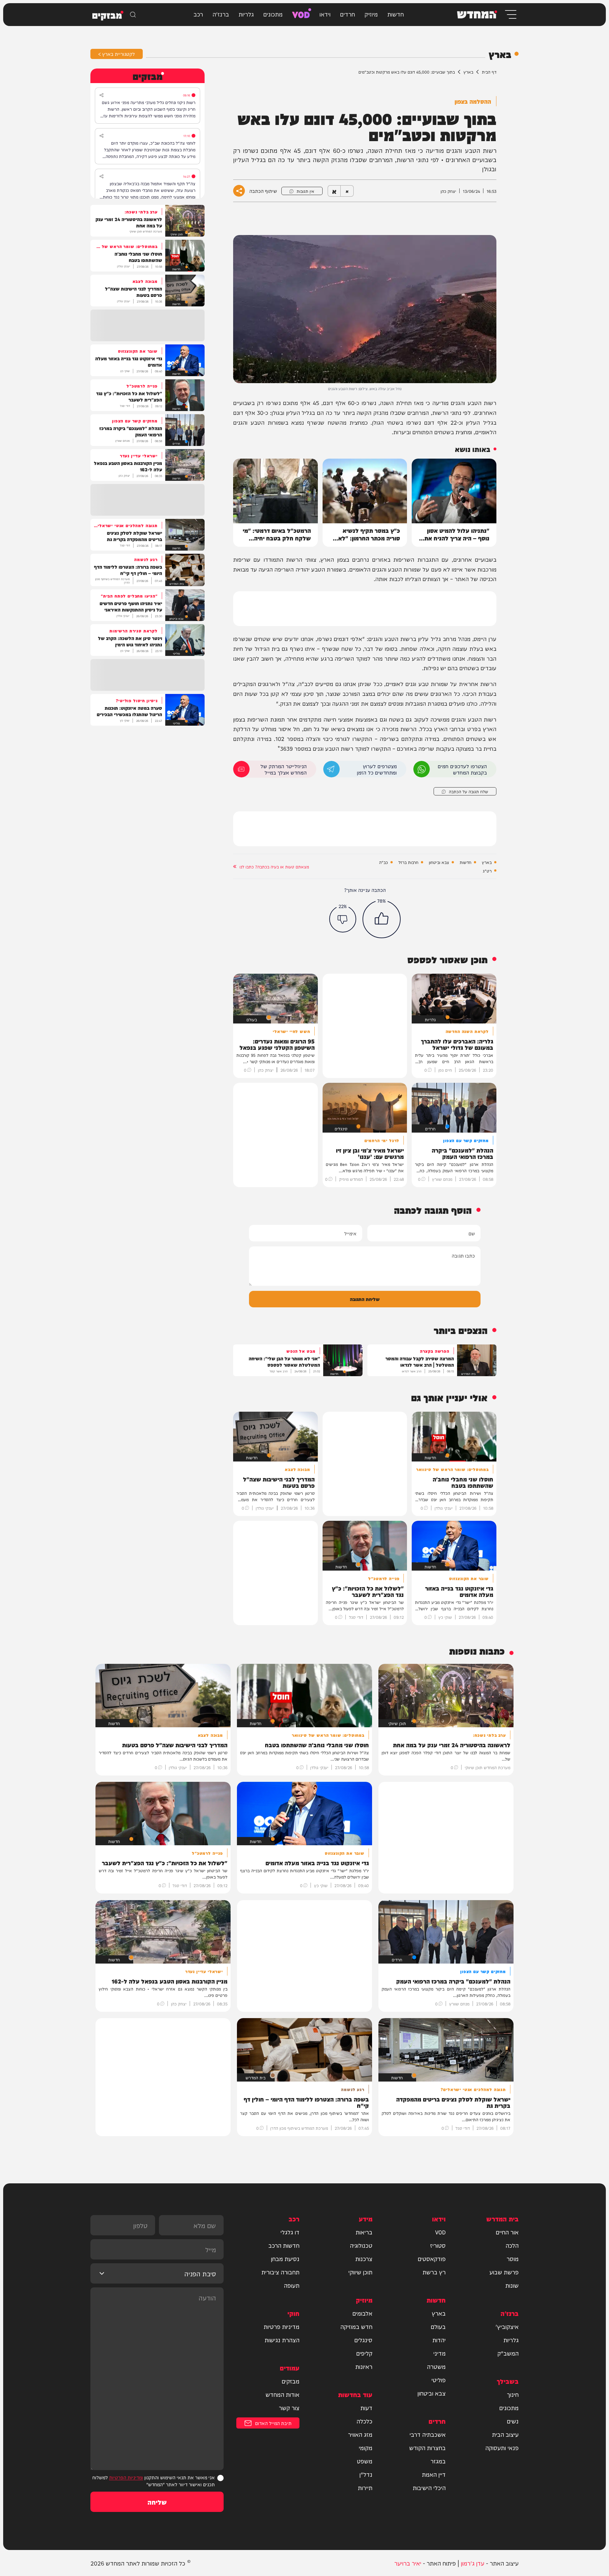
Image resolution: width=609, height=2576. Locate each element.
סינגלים (363, 2340)
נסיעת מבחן (285, 2259)
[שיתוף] (101, 95)
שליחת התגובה (365, 1299)
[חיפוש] (133, 15)
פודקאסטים (432, 2259)
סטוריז (438, 2245)
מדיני (439, 2353)
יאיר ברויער (408, 2563)
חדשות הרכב (284, 2245)
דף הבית (489, 72)
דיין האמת (434, 2474)
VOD (301, 14)
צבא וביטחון (439, 862)
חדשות (396, 14)
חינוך (513, 2394)
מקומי (366, 2448)
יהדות (439, 2340)
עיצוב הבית (505, 2434)
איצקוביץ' (507, 2326)
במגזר (438, 2461)
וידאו (325, 14)
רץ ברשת (434, 2272)
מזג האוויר (360, 2434)
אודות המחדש (282, 2394)
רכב (198, 14)
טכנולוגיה (361, 2245)
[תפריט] (510, 14)
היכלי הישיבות (429, 2488)
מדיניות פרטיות (282, 2326)
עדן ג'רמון (473, 2563)
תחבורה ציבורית (280, 2272)
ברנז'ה (221, 14)
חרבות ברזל (408, 862)
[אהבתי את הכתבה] (382, 919)
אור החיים (507, 2232)
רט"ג (487, 871)
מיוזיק (371, 14)
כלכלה (364, 2421)
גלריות (246, 14)
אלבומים (362, 2313)
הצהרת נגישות (282, 2340)
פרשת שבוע (504, 2272)
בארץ (468, 72)
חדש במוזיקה (356, 2326)
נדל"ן (366, 2474)
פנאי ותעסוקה (502, 2448)
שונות (512, 2285)
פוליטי (439, 2380)
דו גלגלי (290, 2232)
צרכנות (364, 2259)
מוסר (513, 2259)
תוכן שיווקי (360, 2272)
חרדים (347, 14)
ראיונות (364, 2366)
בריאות (364, 2232)
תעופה (292, 2285)
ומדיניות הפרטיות (126, 2477)
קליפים (364, 2353)
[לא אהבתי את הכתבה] (343, 919)
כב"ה (383, 862)
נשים (513, 2421)
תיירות (365, 2488)
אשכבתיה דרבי (428, 2434)
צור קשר (289, 2408)
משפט (365, 2461)
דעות (366, 2408)
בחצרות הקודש (427, 2448)
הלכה (512, 2245)
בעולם (438, 2326)
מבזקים (291, 2381)
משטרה (436, 2366)
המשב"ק (508, 2353)
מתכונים (273, 14)
